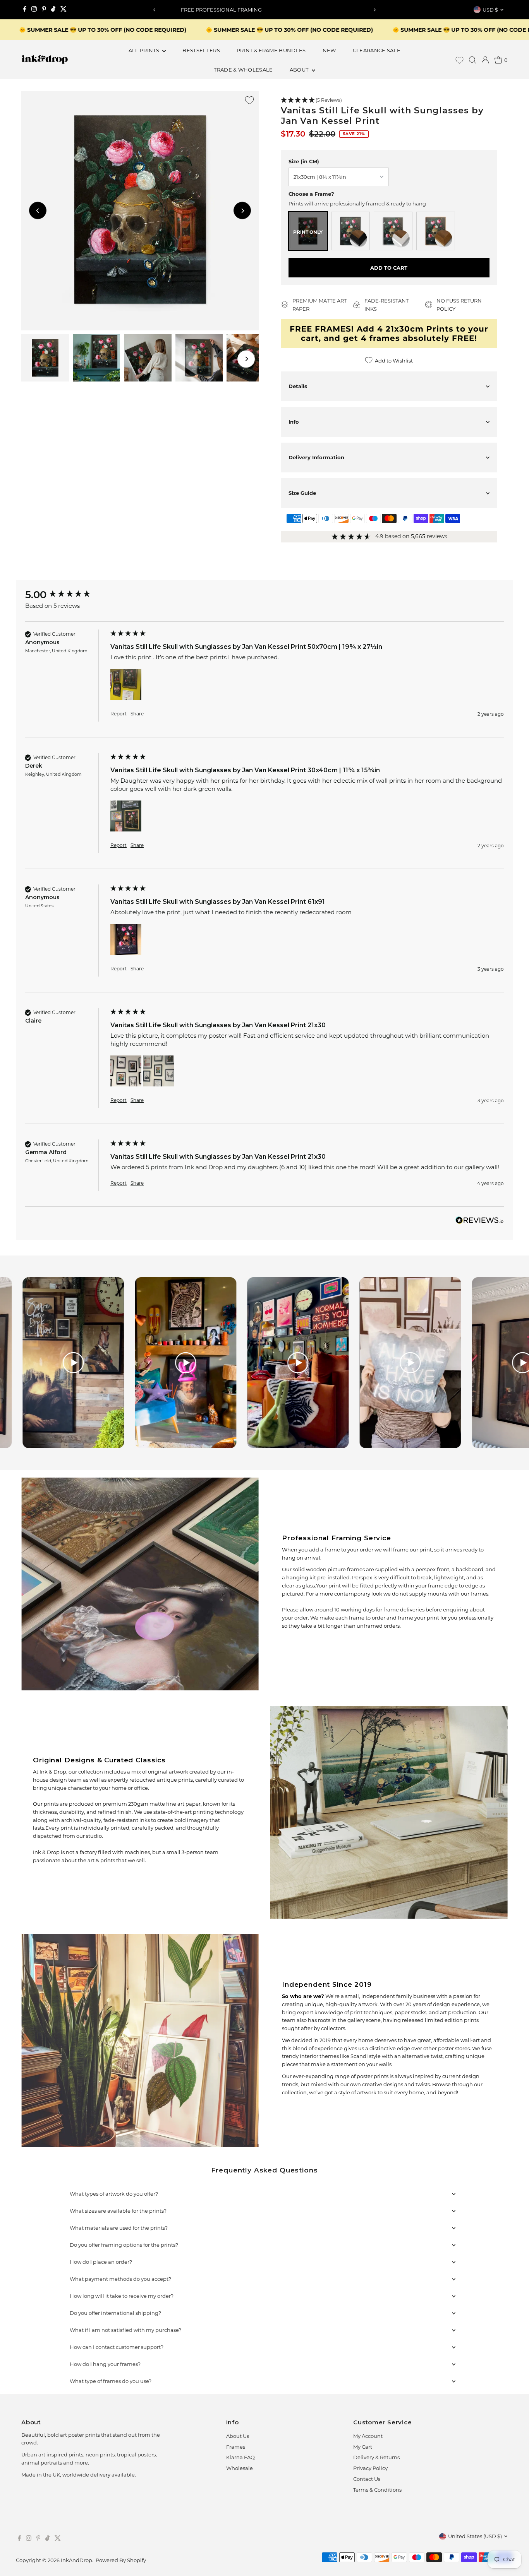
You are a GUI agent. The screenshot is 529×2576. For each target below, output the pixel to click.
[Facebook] (25, 10)
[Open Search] (472, 60)
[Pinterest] (44, 10)
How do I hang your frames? (105, 2364)
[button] (389, 100)
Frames (236, 2447)
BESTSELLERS (201, 50)
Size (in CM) (304, 161)
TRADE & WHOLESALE (243, 70)
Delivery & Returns (376, 2457)
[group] (66, 595)
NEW (329, 50)
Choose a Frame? (311, 194)
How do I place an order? (101, 2262)
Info (294, 422)
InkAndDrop (76, 2560)
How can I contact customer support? (117, 2347)
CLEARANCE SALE (377, 50)
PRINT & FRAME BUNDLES (271, 50)
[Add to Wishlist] (249, 100)
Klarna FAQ (240, 2457)
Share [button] (137, 714)
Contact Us (367, 2479)
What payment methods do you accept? (120, 2279)
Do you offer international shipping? (115, 2313)
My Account (368, 2436)
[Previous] (155, 10)
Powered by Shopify (121, 2560)
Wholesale (240, 2468)
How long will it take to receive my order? (122, 2296)
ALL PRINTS (145, 50)
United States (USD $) (475, 2536)
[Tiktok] (53, 10)
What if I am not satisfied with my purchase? (125, 2330)
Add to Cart (389, 268)
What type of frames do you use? (111, 2381)
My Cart (363, 2447)
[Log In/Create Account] (485, 60)
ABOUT (300, 70)
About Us (238, 2436)
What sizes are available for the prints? (118, 2211)
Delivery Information (316, 457)
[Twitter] (64, 10)
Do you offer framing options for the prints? (124, 2245)
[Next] (374, 10)
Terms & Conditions (377, 2490)
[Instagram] (34, 10)
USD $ (490, 10)
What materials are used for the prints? (119, 2228)
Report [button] (119, 714)
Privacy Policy (370, 2468)
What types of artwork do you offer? (114, 2194)
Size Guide (302, 493)
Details (298, 386)
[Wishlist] (459, 60)
